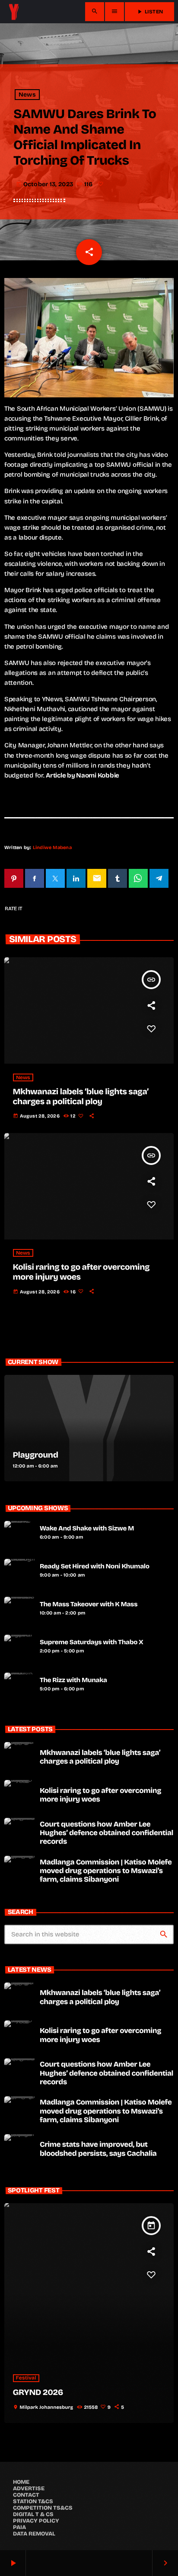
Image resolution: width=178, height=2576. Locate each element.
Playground (36, 1455)
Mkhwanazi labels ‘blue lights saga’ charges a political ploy (81, 1097)
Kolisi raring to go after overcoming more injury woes (81, 1272)
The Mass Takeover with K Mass (89, 1605)
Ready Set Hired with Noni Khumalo (95, 1567)
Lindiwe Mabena (52, 848)
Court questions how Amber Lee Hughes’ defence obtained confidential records (106, 1833)
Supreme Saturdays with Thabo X (92, 1642)
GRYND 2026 (38, 2393)
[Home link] (14, 12)
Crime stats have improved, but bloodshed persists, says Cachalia (98, 2149)
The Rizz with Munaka (73, 1680)
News (27, 95)
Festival (26, 2378)
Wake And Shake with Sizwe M (87, 1529)
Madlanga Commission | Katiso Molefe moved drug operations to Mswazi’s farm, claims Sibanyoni (106, 1871)
